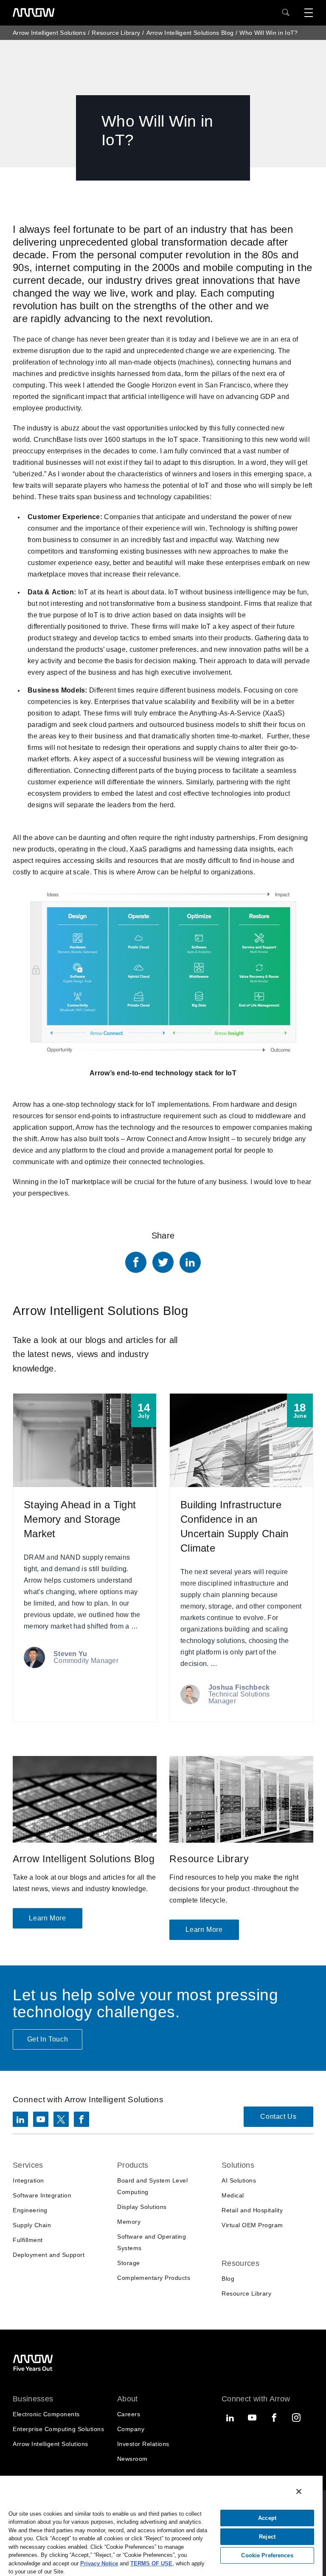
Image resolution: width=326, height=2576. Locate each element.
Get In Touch (48, 2039)
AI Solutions (239, 2180)
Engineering (30, 2210)
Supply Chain (32, 2225)
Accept (267, 2518)
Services (28, 2165)
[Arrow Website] (34, 13)
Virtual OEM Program (252, 2225)
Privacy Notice (99, 2563)
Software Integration (42, 2195)
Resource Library (116, 33)
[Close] (299, 2491)
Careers (129, 2414)
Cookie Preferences (267, 2555)
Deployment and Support (49, 2255)
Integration (28, 2180)
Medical (233, 2195)
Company (131, 2429)
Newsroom (132, 2459)
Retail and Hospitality (252, 2210)
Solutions (238, 2165)
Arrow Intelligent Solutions (49, 33)
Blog (228, 2279)
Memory (129, 2222)
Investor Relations (143, 2444)
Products (133, 2165)
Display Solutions (142, 2207)
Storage (129, 2263)
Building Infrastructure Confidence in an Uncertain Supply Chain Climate (241, 1558)
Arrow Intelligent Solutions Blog (190, 33)
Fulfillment (28, 2240)
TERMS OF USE (151, 2563)
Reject (267, 2537)
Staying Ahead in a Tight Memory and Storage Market (85, 1558)
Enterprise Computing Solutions (58, 2429)
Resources (240, 2263)
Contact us (278, 2117)
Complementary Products (154, 2278)
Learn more (47, 1918)
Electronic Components (46, 2414)
